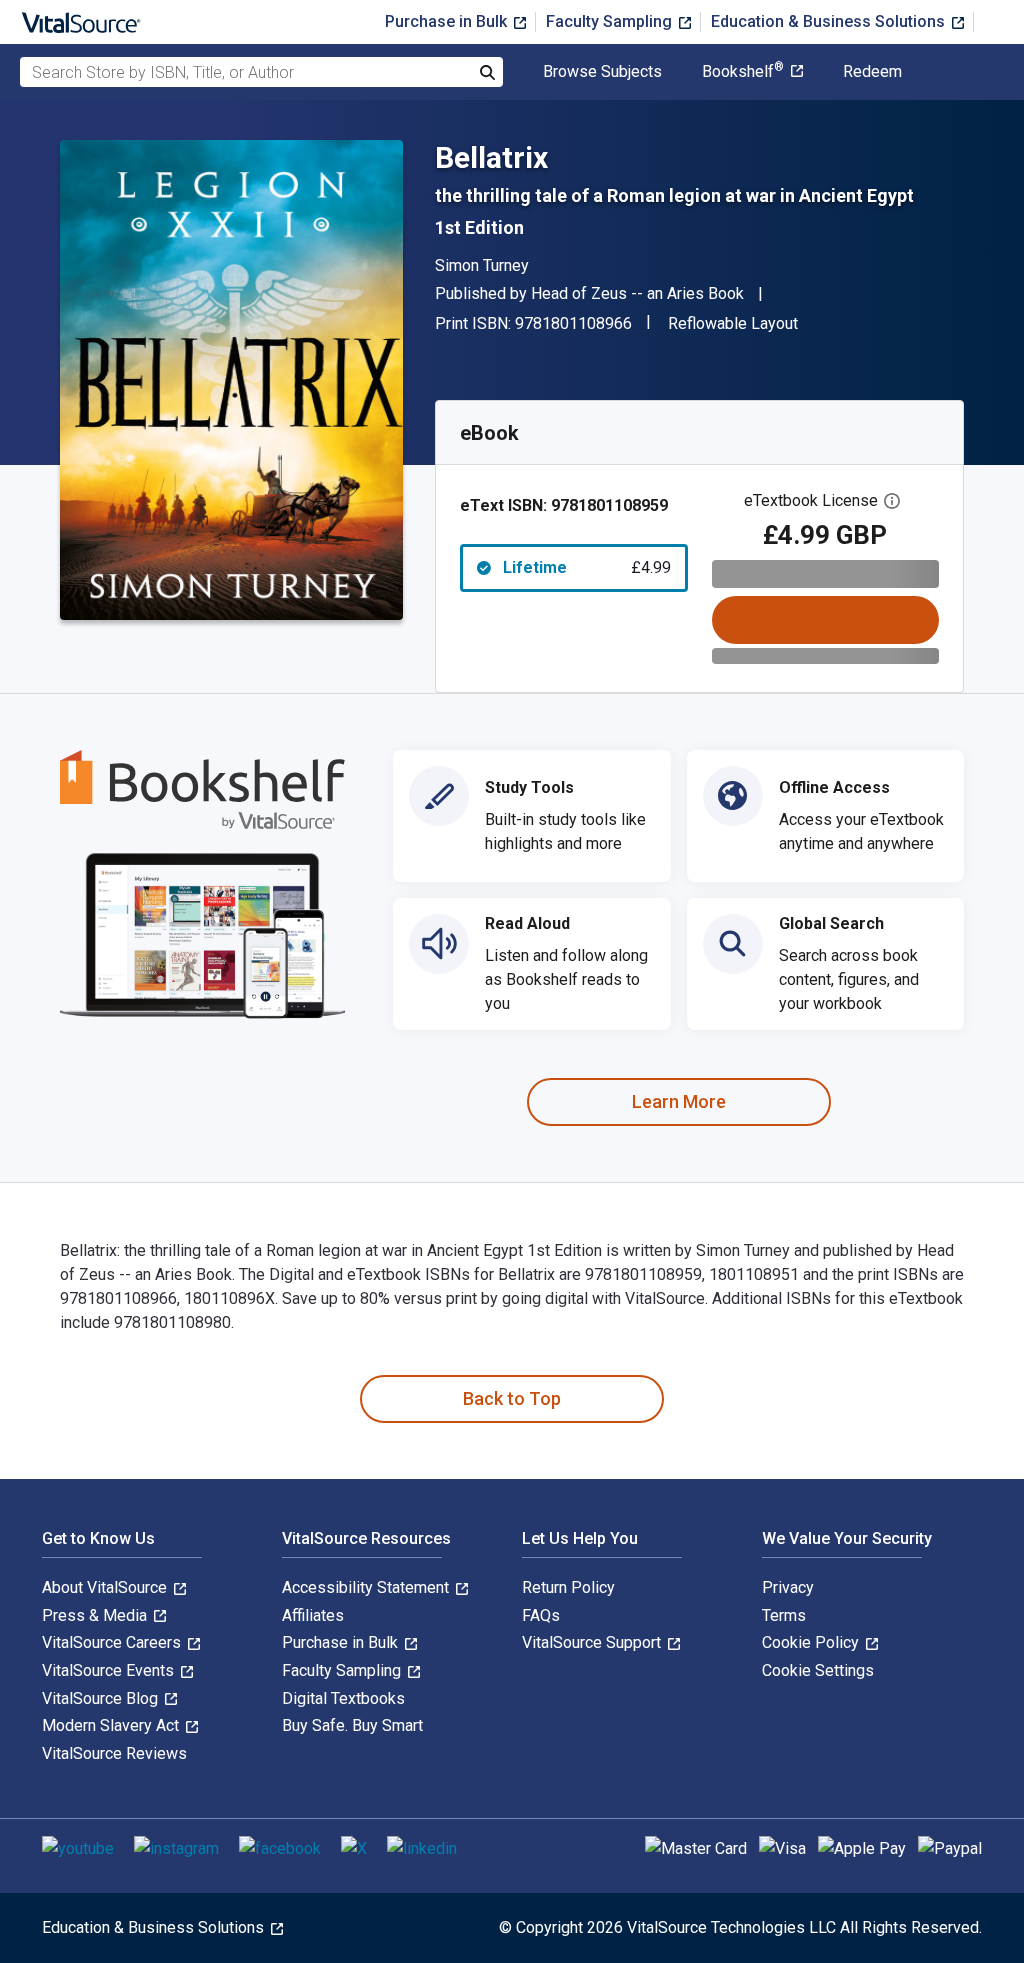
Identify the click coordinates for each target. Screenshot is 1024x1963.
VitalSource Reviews (114, 1753)
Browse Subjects (602, 72)
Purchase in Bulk (448, 21)
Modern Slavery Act (112, 1725)
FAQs (541, 1615)
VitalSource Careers (113, 1642)
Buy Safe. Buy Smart (352, 1725)
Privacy (788, 1587)
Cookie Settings (818, 1670)
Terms (784, 1615)
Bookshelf (743, 72)
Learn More (679, 1101)
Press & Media (96, 1615)
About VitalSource (106, 1587)
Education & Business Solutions (830, 21)
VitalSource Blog (102, 1698)
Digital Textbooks (343, 1698)
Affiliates (313, 1615)
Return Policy (568, 1587)
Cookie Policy (812, 1642)
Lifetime (587, 567)
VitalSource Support (593, 1642)
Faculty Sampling (611, 21)
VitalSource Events (110, 1670)
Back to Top (512, 1398)
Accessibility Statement (367, 1587)
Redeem (872, 72)
